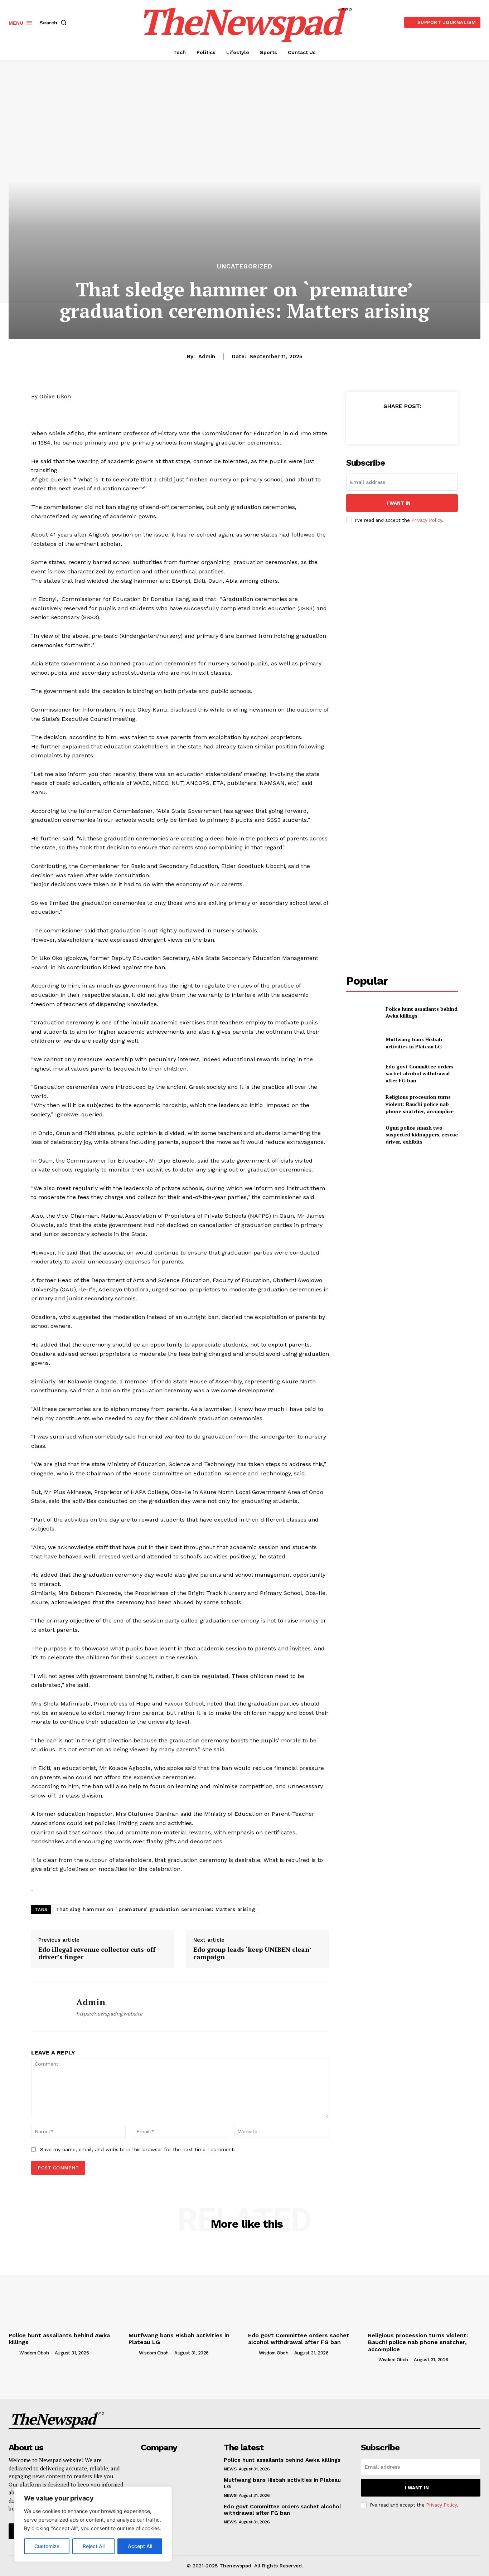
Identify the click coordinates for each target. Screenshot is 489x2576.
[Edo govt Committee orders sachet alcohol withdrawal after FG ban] (363, 1074)
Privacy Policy (427, 520)
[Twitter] (385, 424)
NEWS (230, 2469)
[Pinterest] (402, 424)
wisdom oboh (34, 2353)
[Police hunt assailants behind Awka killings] (363, 1012)
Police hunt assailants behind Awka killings (282, 2460)
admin (207, 356)
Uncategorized (245, 266)
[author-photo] (13, 2353)
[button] (54, 23)
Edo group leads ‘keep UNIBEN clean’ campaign (252, 1953)
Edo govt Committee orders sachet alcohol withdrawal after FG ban (420, 1073)
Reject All (94, 2546)
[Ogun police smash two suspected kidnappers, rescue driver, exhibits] (363, 1134)
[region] (93, 2524)
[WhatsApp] (418, 424)
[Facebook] (369, 424)
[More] (435, 424)
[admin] (48, 2007)
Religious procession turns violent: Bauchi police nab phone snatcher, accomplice (420, 1104)
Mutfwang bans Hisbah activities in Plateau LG (414, 1043)
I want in (399, 503)
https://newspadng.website (109, 2014)
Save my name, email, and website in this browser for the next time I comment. (138, 2149)
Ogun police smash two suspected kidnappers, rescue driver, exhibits (422, 1135)
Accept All (140, 2546)
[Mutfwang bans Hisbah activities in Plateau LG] (363, 1043)
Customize (47, 2546)
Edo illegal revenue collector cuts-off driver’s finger (97, 1953)
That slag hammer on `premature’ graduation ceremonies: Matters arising (155, 1909)
